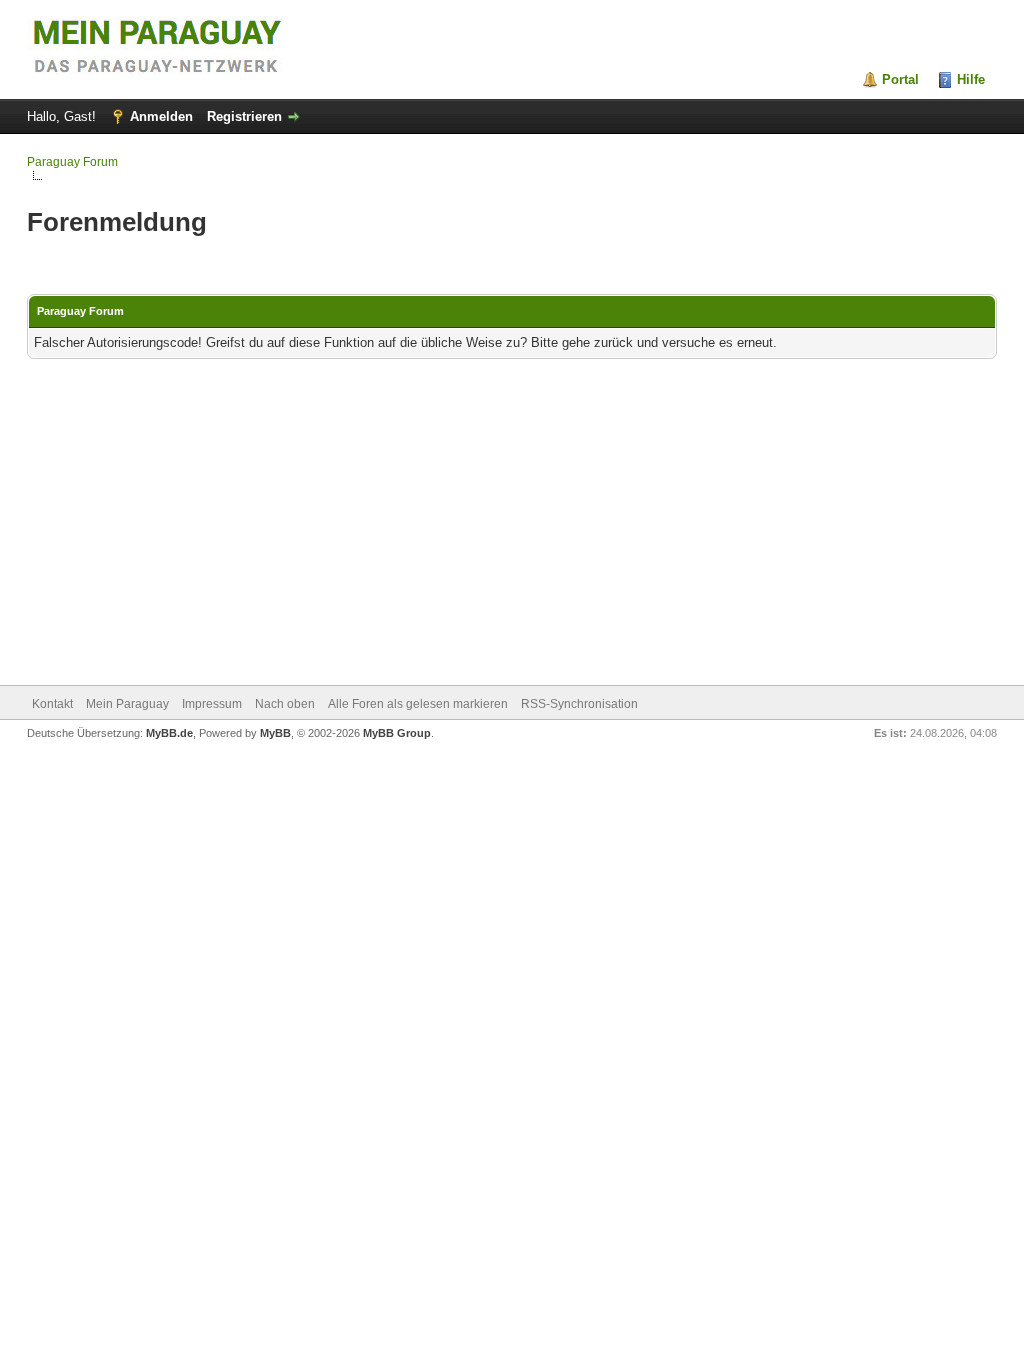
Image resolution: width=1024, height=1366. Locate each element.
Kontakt (52, 704)
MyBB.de (169, 733)
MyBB (275, 733)
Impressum (212, 704)
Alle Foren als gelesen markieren (418, 704)
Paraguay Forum (72, 162)
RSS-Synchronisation (579, 704)
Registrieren (244, 116)
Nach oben (285, 704)
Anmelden (161, 116)
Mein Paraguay (127, 704)
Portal (900, 79)
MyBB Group (397, 733)
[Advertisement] (512, 524)
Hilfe (971, 79)
